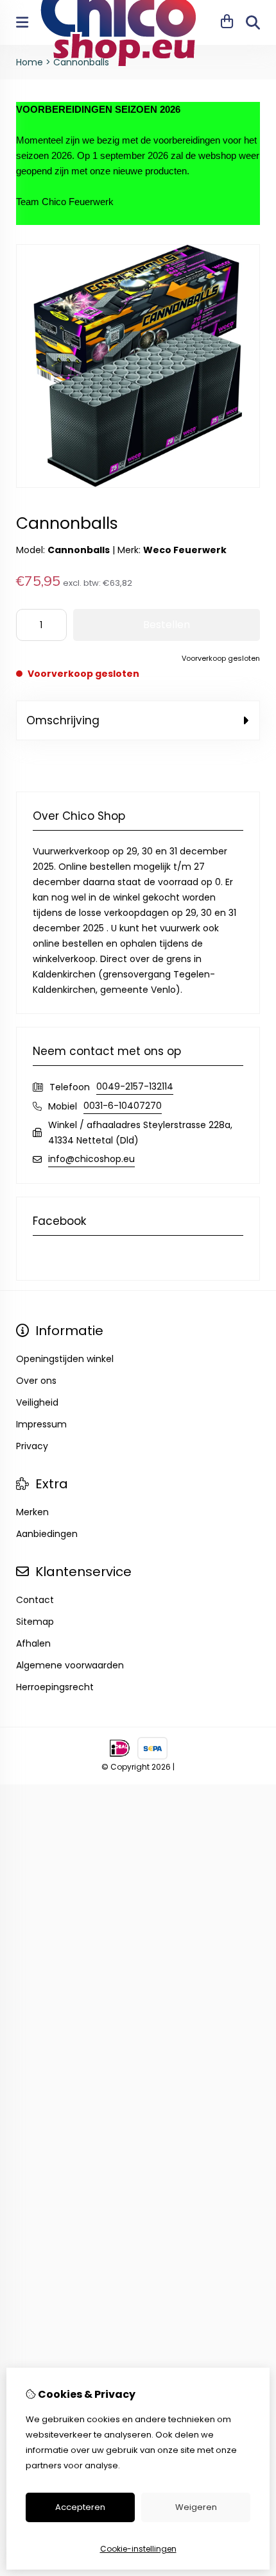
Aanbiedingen (47, 1534)
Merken (32, 1512)
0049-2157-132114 (135, 1086)
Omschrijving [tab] (63, 720)
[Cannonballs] (138, 485)
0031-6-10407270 (123, 1106)
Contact (35, 1600)
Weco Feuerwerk (185, 550)
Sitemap (35, 1622)
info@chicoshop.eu (91, 1159)
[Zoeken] (253, 22)
